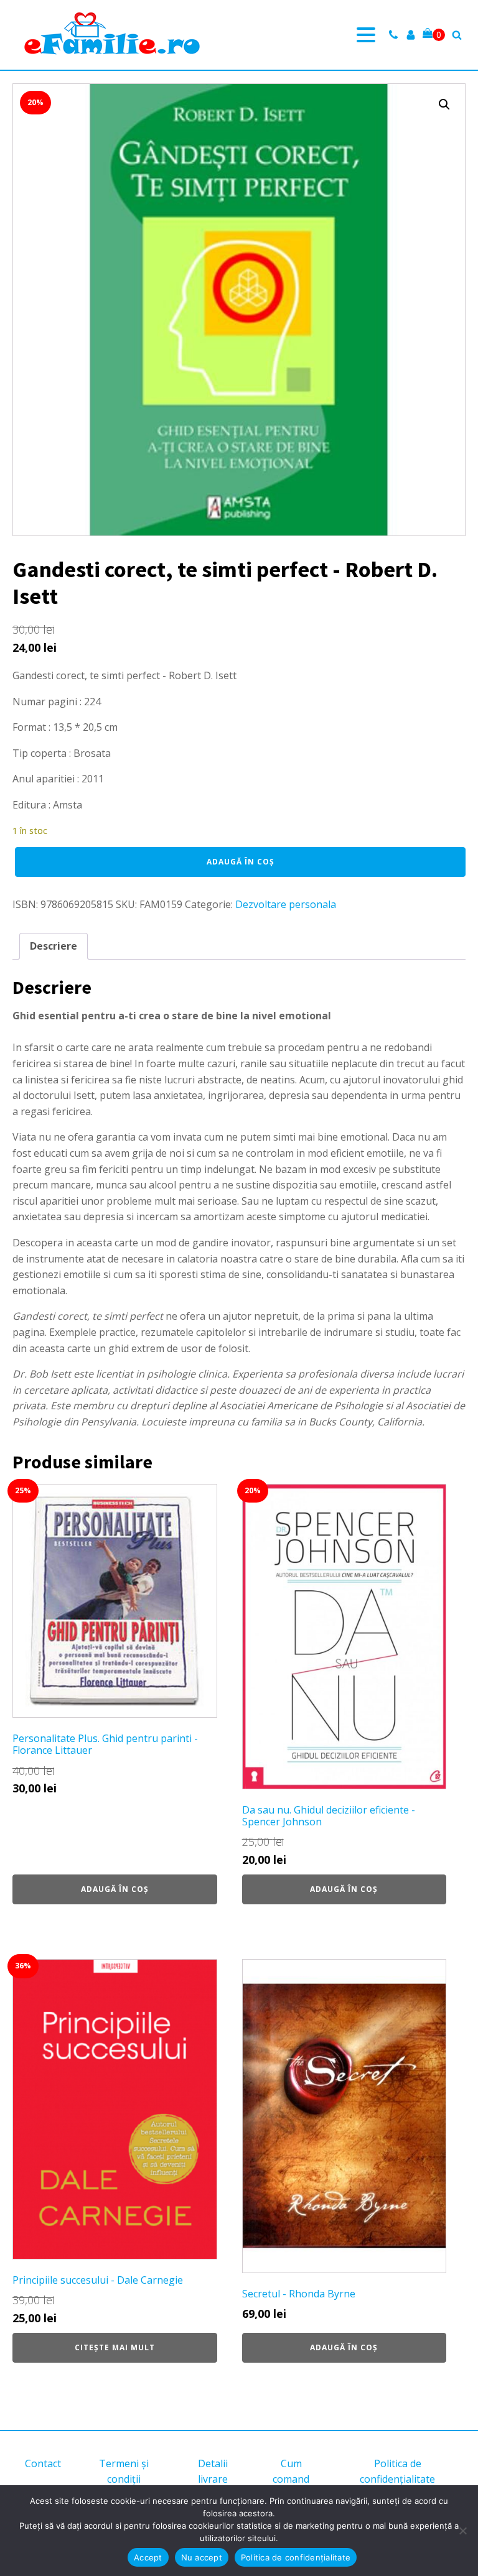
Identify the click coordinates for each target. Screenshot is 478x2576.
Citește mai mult (115, 2347)
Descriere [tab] (54, 946)
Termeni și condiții (124, 2472)
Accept (148, 2557)
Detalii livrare (213, 2472)
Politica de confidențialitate (397, 2472)
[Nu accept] (462, 2531)
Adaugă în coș (241, 862)
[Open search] (457, 35)
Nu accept (202, 2557)
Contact (43, 2463)
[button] (444, 104)
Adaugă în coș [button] (115, 1889)
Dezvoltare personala (286, 904)
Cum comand (291, 2472)
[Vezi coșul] (434, 35)
